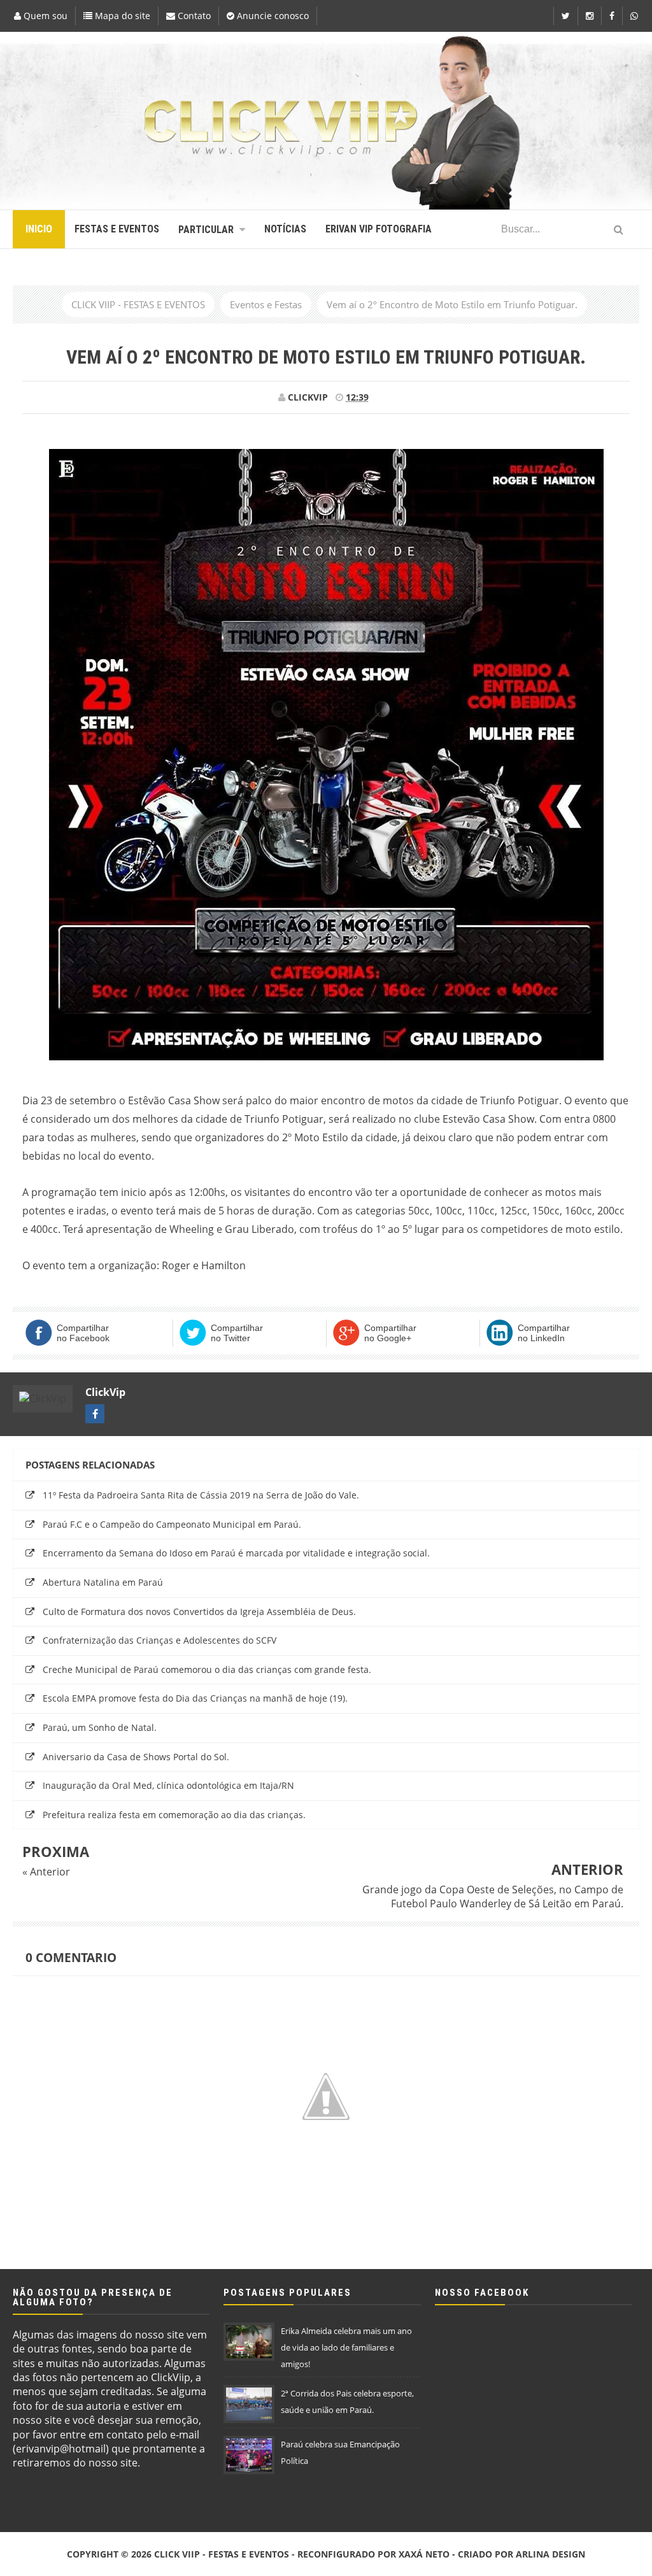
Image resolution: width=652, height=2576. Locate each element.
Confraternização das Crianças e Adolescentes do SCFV (159, 1640)
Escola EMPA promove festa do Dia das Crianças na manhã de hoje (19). (195, 1698)
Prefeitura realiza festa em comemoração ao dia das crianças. (174, 1815)
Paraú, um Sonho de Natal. (100, 1727)
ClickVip (105, 1392)
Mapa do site (121, 16)
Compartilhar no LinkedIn (544, 1333)
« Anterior (46, 1872)
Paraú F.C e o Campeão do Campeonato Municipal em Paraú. (172, 1524)
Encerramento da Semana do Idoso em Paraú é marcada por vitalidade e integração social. (236, 1553)
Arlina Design (550, 2554)
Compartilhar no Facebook (83, 1333)
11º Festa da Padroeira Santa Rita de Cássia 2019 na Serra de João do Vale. (201, 1495)
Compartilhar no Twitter (237, 1333)
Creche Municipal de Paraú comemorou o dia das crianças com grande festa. (207, 1669)
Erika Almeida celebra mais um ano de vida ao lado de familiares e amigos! (346, 2347)
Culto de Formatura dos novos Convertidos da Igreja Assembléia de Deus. (199, 1612)
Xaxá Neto (424, 2554)
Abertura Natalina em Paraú (103, 1582)
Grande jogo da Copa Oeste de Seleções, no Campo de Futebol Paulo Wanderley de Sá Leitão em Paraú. (493, 1896)
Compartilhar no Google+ (390, 1333)
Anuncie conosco (272, 16)
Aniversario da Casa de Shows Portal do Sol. (136, 1757)
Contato (193, 16)
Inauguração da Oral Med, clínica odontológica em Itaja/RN (168, 1785)
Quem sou (44, 16)
